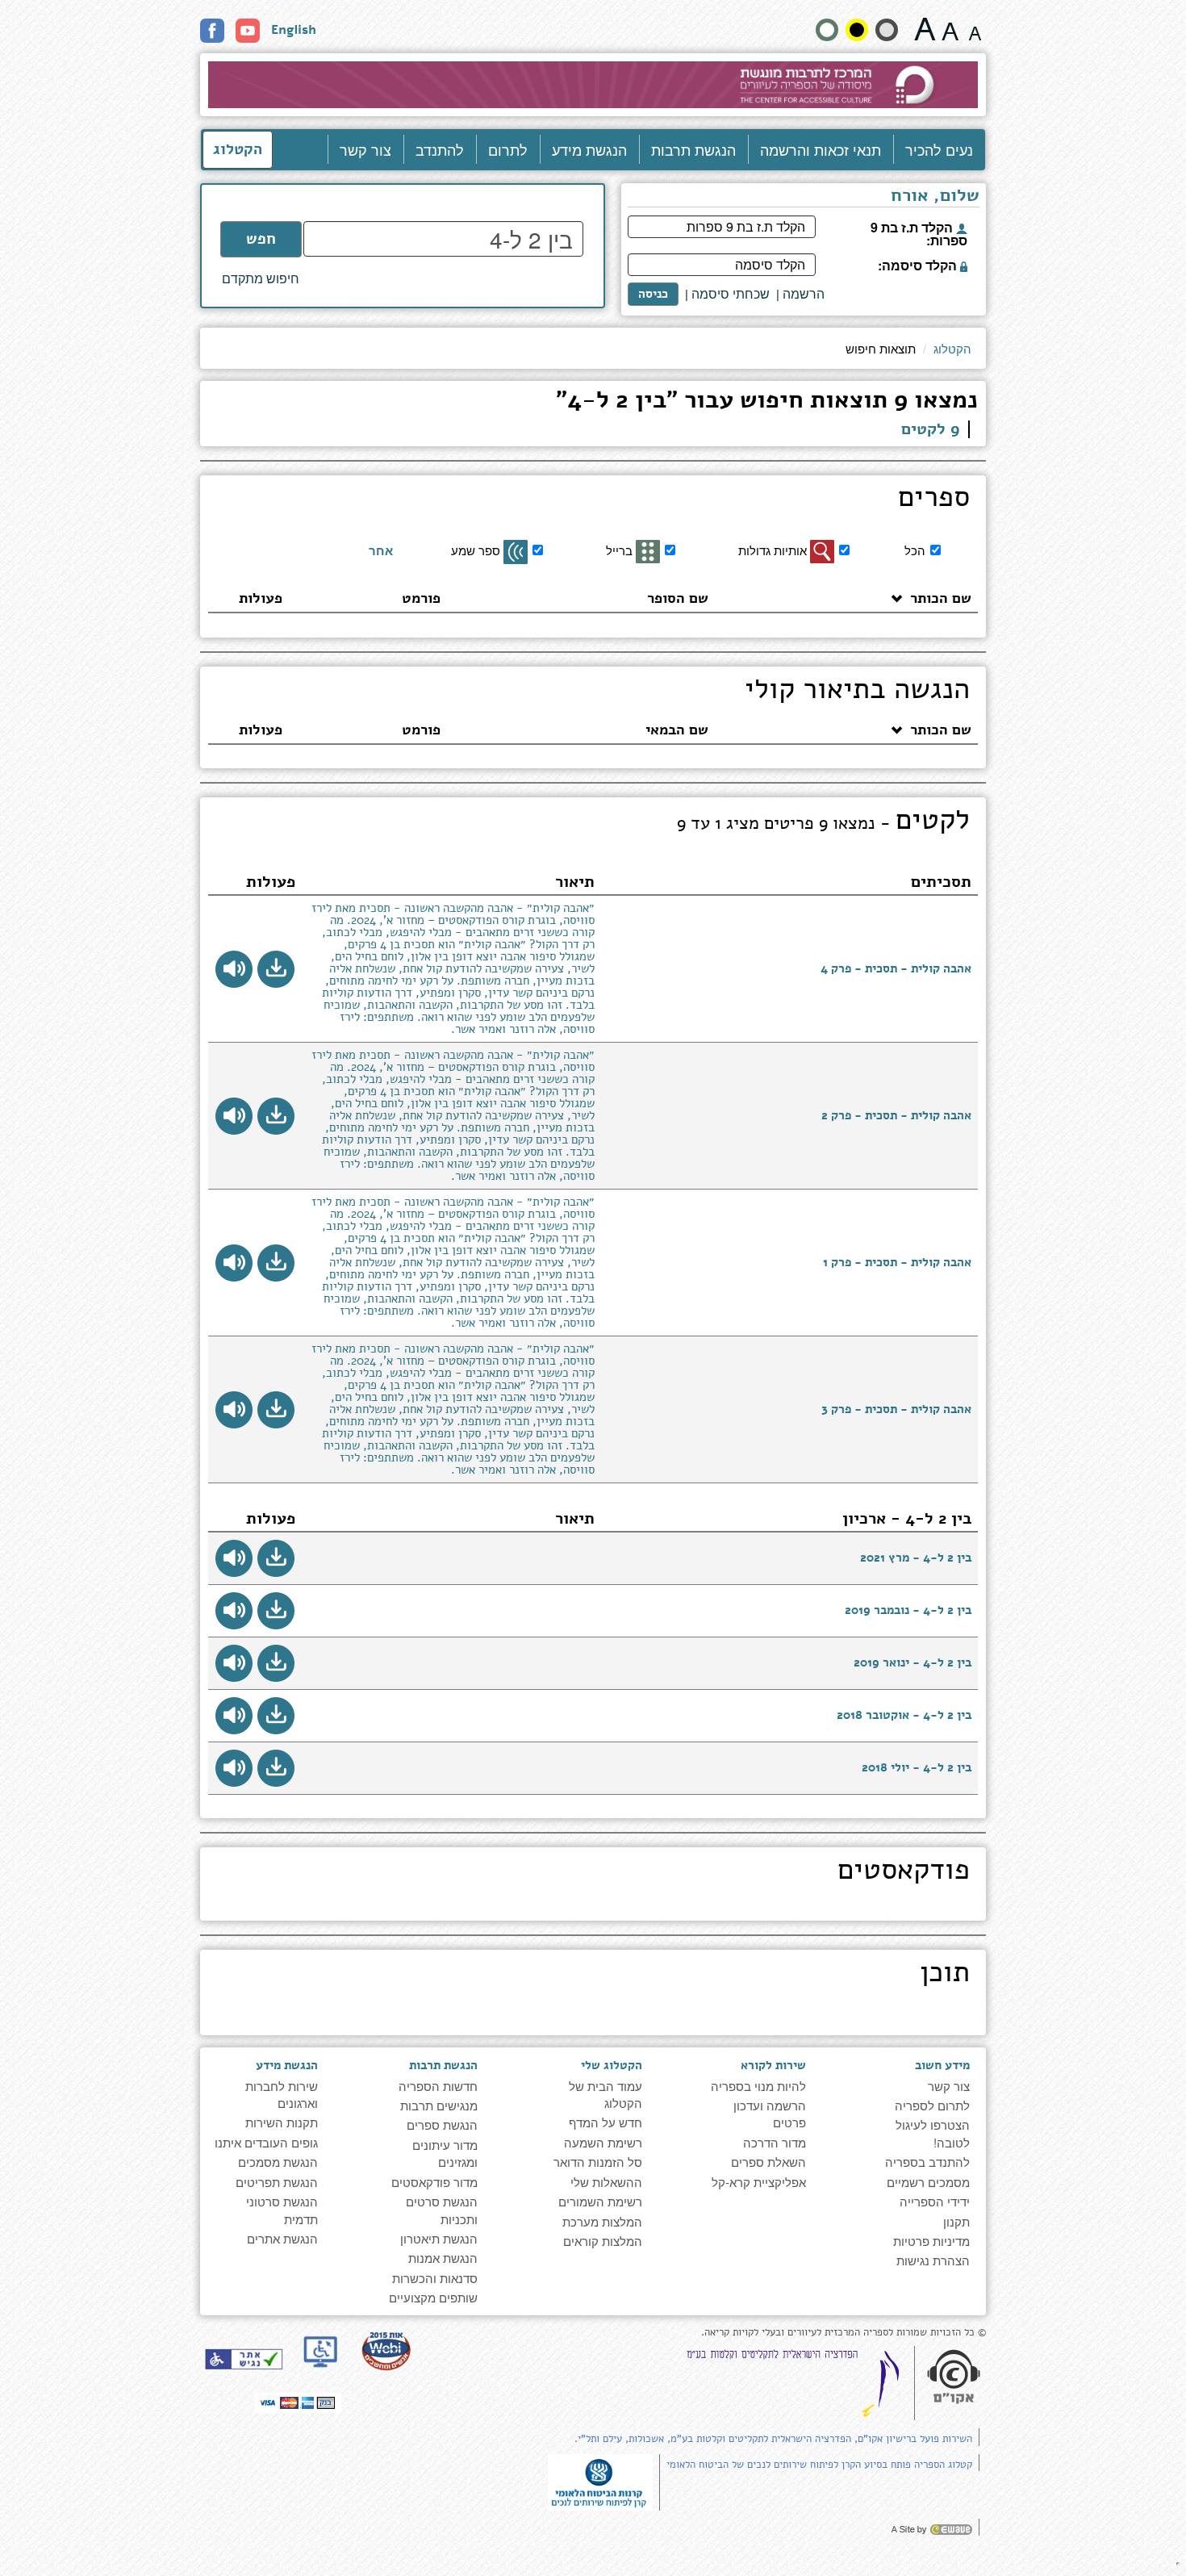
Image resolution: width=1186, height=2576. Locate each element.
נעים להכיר (939, 149)
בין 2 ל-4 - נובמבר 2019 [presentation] (908, 1610)
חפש (261, 239)
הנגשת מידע (589, 149)
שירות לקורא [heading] (773, 2065)
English (294, 30)
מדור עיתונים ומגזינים (445, 2153)
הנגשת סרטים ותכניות (442, 2210)
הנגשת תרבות (693, 149)
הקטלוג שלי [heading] (611, 2065)
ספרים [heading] (934, 500)
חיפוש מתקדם (261, 278)
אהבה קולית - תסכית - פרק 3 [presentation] (896, 1409)
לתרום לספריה (932, 2105)
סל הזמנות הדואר (598, 2162)
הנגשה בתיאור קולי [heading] (857, 692)
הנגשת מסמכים (278, 2162)
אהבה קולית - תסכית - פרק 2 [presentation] (896, 1115)
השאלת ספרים (768, 2162)
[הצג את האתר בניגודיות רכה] (887, 30)
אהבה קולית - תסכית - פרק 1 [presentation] (897, 1262)
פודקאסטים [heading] (904, 1872)
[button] (276, 969)
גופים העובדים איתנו (266, 2142)
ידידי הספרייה (935, 2201)
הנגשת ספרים (442, 2124)
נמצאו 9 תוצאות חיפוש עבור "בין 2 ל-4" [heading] (767, 402)
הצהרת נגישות (933, 2260)
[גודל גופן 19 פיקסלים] (950, 29)
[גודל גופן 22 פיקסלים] (925, 29)
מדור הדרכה (775, 2142)
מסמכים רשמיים (928, 2182)
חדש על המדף (606, 2122)
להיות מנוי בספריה (758, 2086)
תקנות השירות (282, 2122)
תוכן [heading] (945, 1975)
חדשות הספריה (438, 2086)
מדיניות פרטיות (931, 2241)
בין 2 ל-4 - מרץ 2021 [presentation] (916, 1558)
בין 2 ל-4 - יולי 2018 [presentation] (917, 1767)
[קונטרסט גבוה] (857, 30)
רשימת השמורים (600, 2201)
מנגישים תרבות (439, 2105)
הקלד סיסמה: (919, 264)
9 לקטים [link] (931, 429)
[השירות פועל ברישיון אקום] (954, 2378)
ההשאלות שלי (606, 2182)
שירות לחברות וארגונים (282, 2094)
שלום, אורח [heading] (935, 197)
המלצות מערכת (602, 2221)
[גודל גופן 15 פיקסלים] (975, 29)
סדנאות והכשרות (435, 2278)
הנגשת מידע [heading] (287, 2065)
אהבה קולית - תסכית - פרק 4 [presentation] (896, 968)
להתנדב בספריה (927, 2162)
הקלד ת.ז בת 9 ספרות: (919, 232)
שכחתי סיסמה (731, 294)
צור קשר (365, 149)
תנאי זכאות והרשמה (821, 149)
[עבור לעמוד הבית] (593, 85)
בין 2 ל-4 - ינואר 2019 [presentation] (912, 1662)
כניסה (653, 294)
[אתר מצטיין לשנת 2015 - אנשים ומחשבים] (386, 2350)
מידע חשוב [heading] (942, 2065)
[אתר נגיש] (244, 2359)
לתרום (508, 149)
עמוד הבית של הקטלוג (606, 2094)
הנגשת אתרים (282, 2238)
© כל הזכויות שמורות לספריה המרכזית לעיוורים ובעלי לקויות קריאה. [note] (844, 2333)
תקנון (956, 2221)
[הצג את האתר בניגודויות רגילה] (827, 30)
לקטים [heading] (823, 822)
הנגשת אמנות (443, 2258)
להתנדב (440, 149)
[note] (600, 2480)
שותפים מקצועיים (433, 2297)
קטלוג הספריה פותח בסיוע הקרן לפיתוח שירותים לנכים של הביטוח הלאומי (819, 2465)
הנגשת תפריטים (277, 2182)
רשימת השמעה (603, 2142)
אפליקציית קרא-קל (759, 2182)
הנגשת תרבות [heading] (443, 2065)
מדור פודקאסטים (434, 2182)
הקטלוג (238, 149)
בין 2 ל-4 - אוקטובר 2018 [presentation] (904, 1715)
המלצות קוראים (603, 2241)
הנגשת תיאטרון (439, 2238)
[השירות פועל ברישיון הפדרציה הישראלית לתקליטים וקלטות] (796, 2383)
